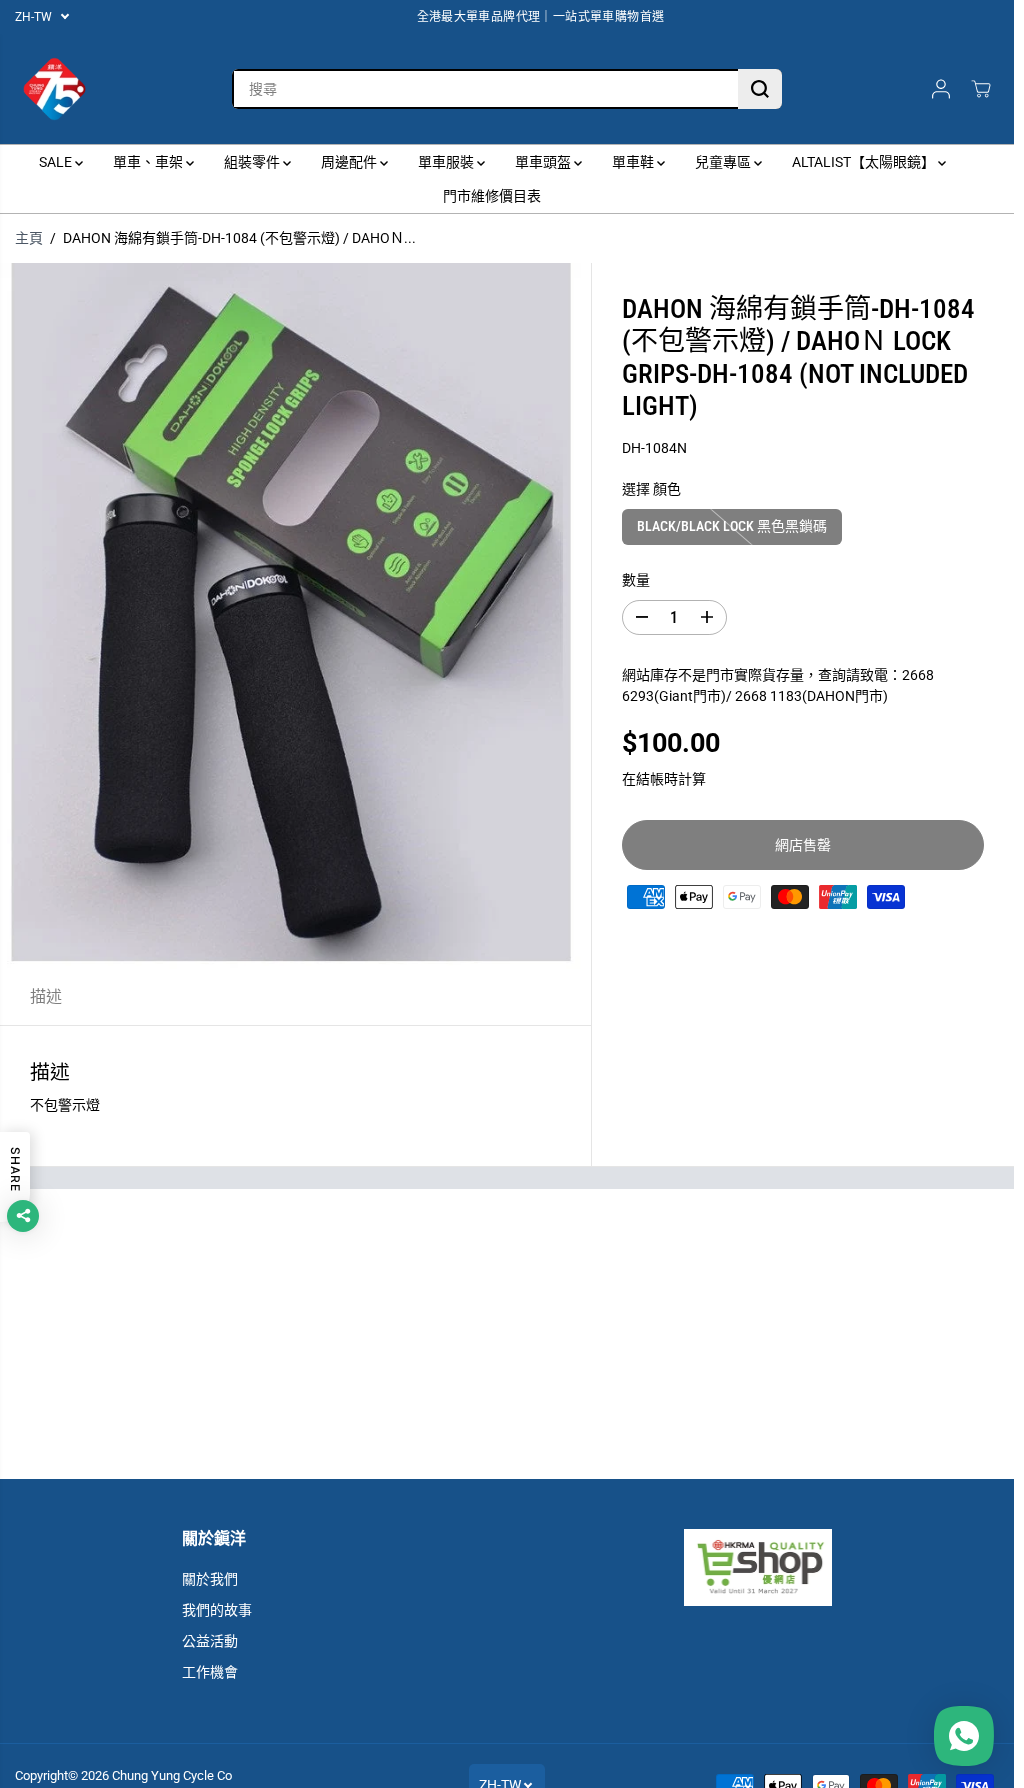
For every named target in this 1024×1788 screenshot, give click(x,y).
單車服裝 (447, 162)
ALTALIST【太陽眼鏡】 (865, 162)
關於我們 (210, 1579)
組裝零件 (253, 162)
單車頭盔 (544, 162)
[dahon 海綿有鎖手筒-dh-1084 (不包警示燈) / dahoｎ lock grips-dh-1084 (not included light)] (295, 616)
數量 (636, 580)
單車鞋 (634, 162)
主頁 (29, 238)
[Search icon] (760, 89)
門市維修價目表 (492, 196)
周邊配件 (350, 162)
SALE (57, 162)
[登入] (941, 89)
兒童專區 (724, 162)
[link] (757, 1567)
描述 (46, 996)
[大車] (981, 89)
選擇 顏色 (651, 489)
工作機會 (210, 1672)
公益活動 (210, 1641)
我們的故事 (217, 1610)
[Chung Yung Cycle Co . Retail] (55, 89)
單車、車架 (149, 162)
